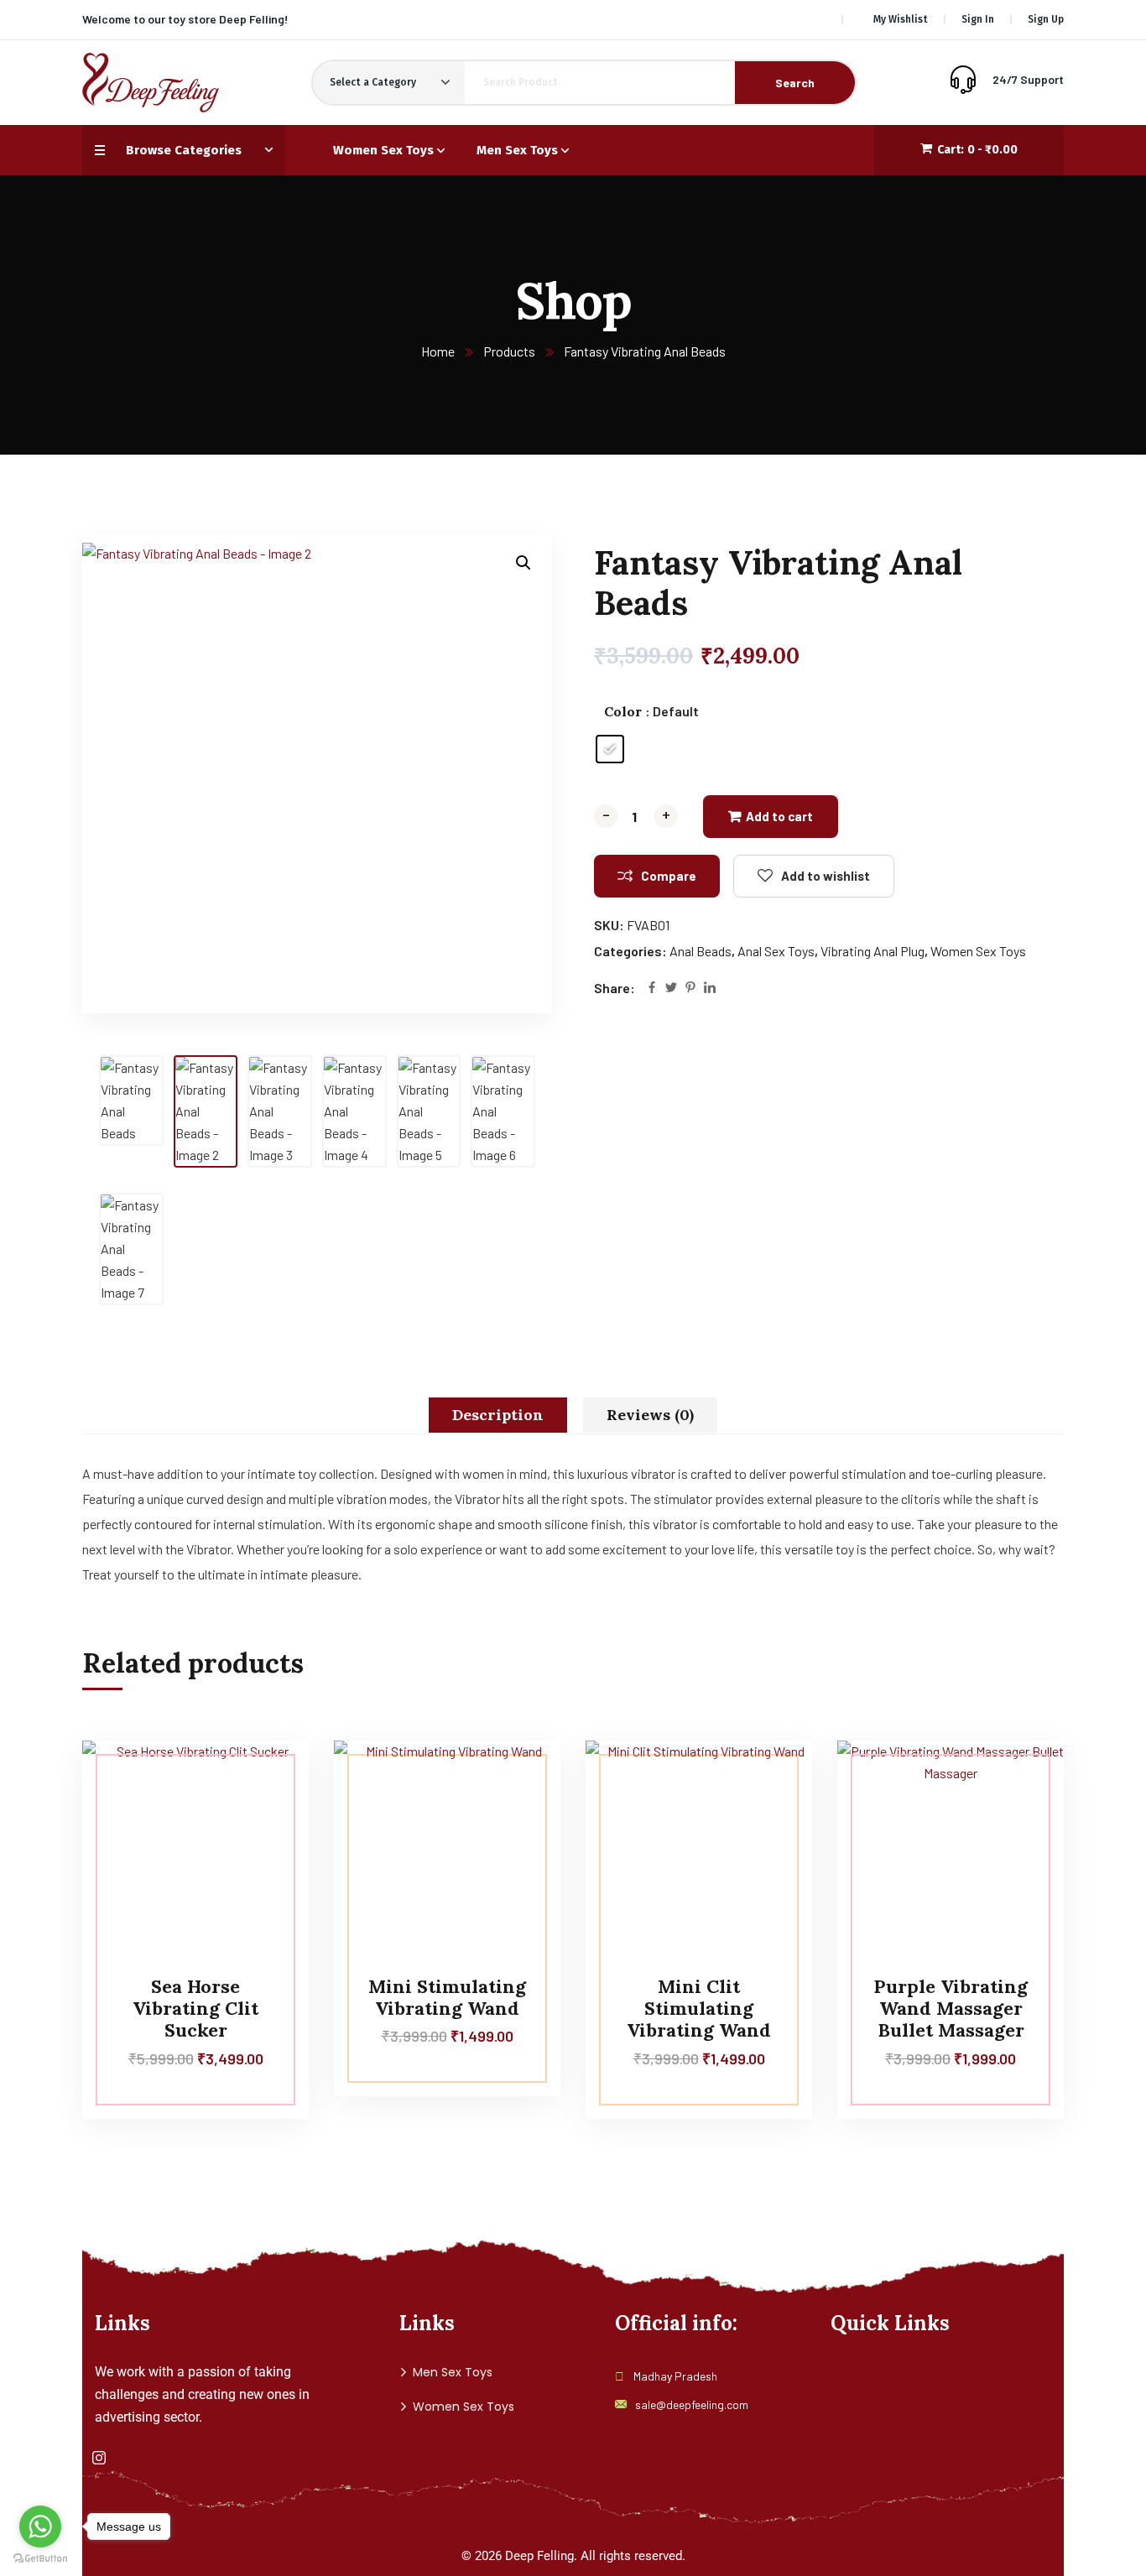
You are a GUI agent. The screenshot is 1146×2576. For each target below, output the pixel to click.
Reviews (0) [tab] (650, 1415)
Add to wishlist (826, 876)
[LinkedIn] (710, 989)
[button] (524, 563)
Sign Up (1046, 19)
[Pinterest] (690, 989)
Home (438, 351)
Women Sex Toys (978, 951)
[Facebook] (652, 989)
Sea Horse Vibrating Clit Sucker (195, 2009)
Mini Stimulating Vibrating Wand (447, 1997)
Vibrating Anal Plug (873, 951)
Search (795, 83)
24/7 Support (1028, 79)
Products (509, 351)
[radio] (610, 749)
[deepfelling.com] (151, 83)
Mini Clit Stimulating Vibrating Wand (699, 2009)
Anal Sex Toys (776, 951)
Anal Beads (701, 951)
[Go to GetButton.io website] (40, 2559)
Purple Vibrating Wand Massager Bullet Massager (951, 2009)
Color (623, 711)
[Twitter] (671, 989)
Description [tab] (498, 1415)
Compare (669, 876)
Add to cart (779, 816)
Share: (615, 988)
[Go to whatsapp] (40, 2527)
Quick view (264, 1855)
